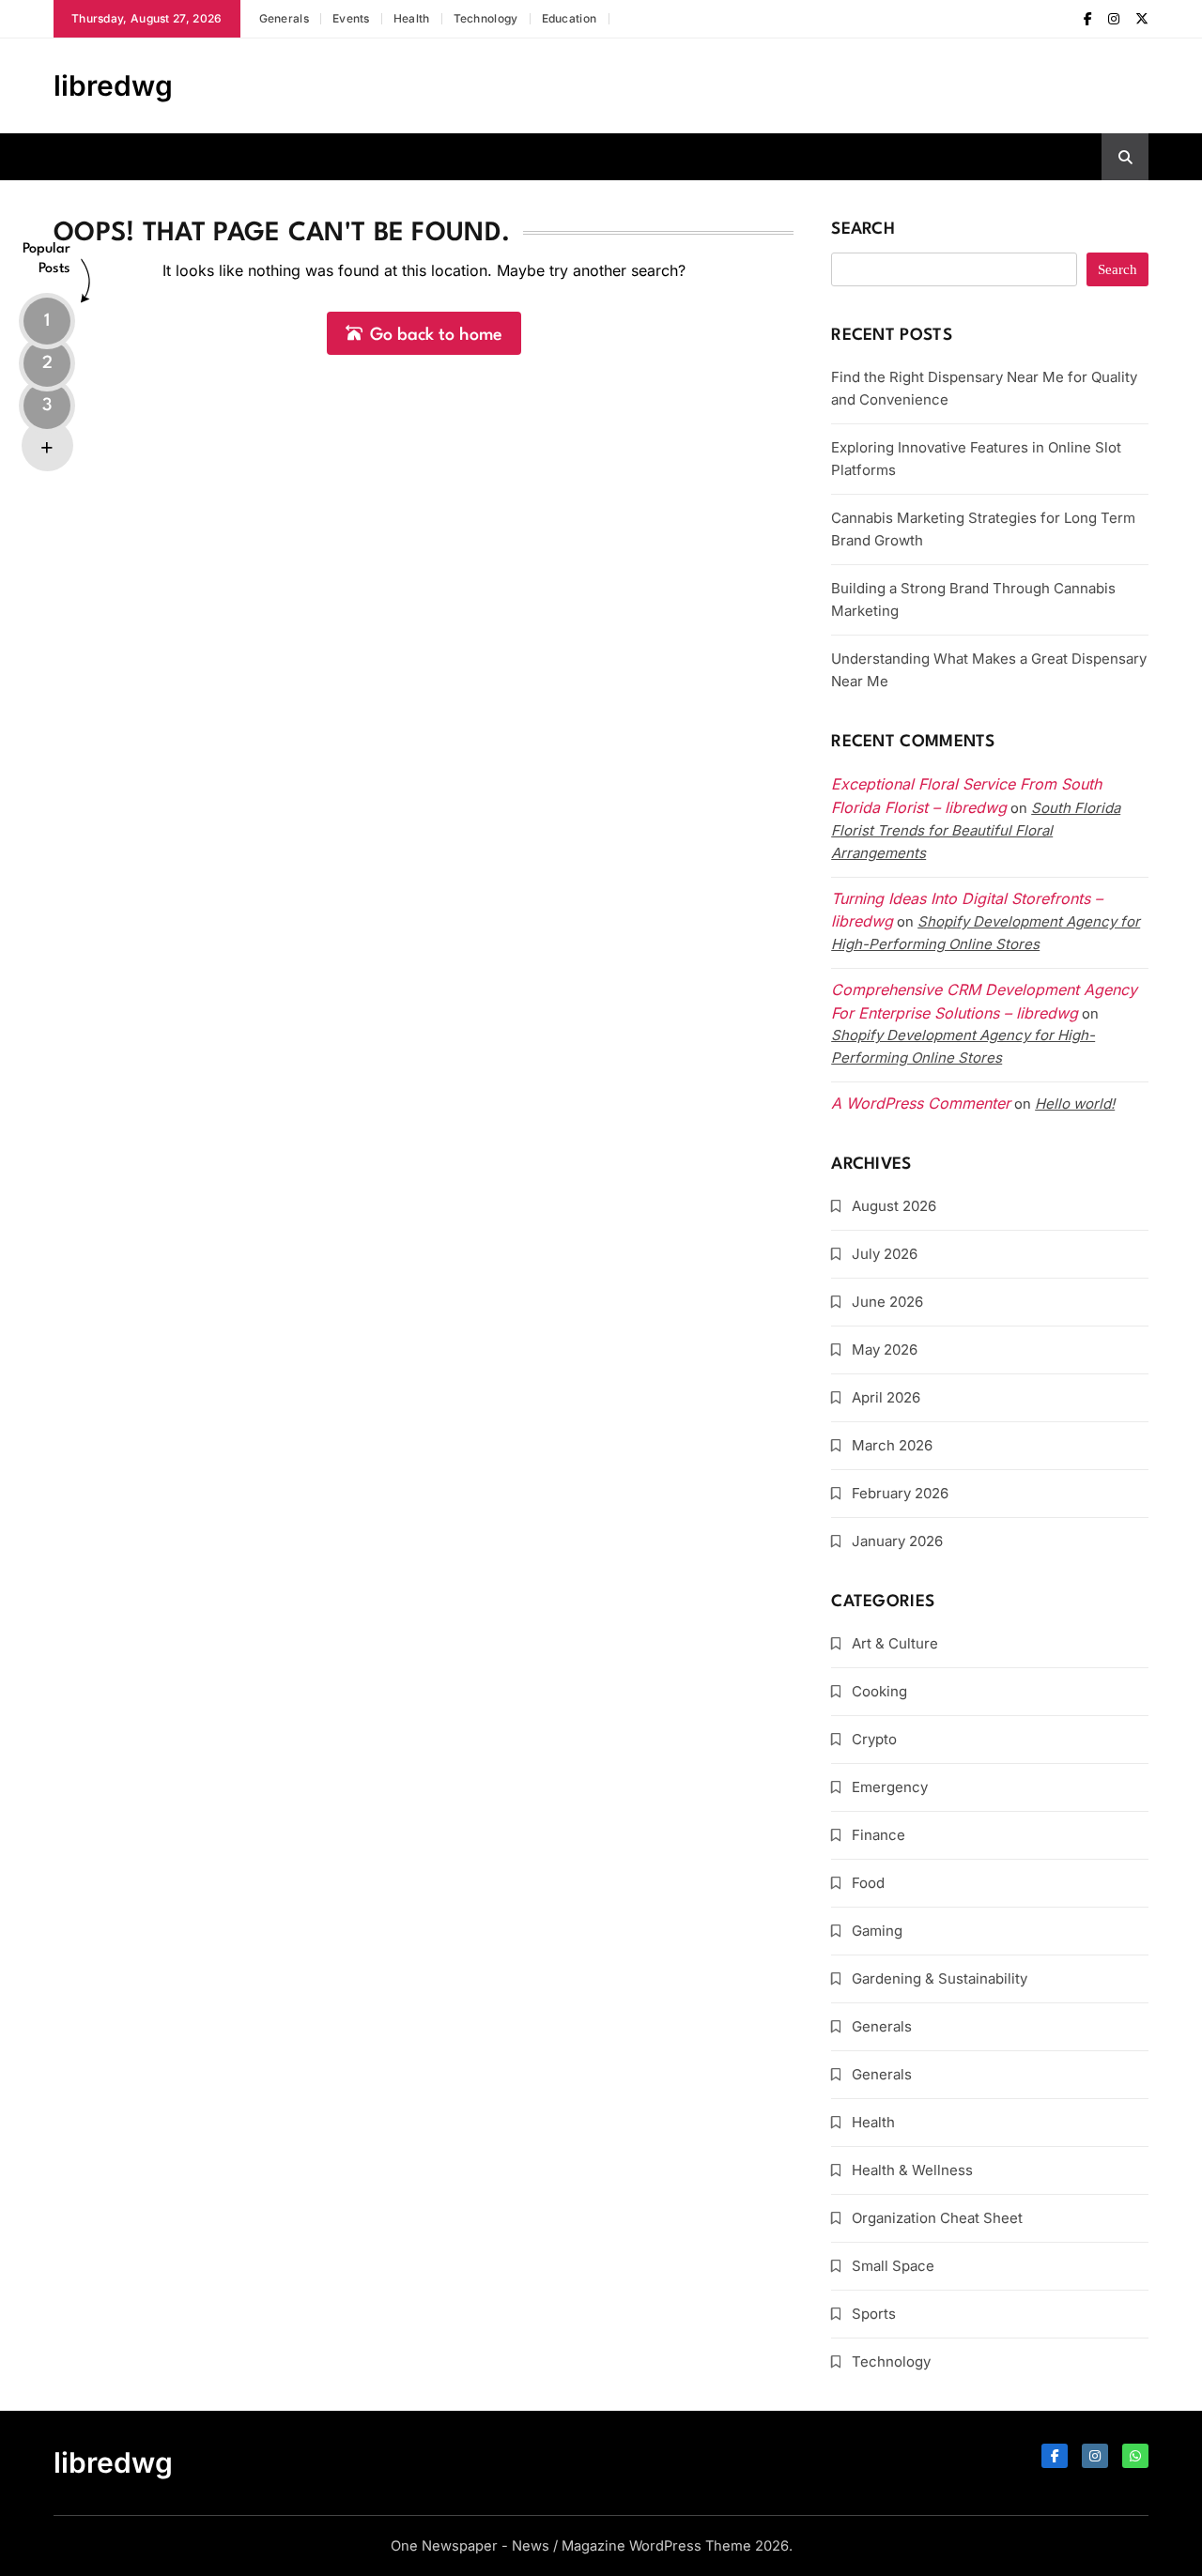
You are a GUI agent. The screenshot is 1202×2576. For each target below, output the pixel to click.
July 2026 (885, 1254)
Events (351, 18)
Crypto (874, 1739)
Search (863, 230)
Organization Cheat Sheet (937, 2218)
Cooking (879, 1691)
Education (570, 18)
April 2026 (886, 1397)
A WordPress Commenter (921, 1103)
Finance (878, 1835)
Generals (284, 18)
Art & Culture (895, 1643)
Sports (874, 2314)
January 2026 (897, 1541)
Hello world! (1075, 1104)
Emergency (890, 1787)
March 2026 (892, 1445)
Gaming (877, 1931)
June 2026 (887, 1302)
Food (868, 1883)
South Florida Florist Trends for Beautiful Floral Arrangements (976, 830)
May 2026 (885, 1349)
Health (412, 18)
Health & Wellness (912, 2170)
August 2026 (894, 1206)
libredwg (113, 85)
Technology (486, 18)
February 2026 (900, 1493)
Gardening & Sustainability (940, 1978)
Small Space (893, 2266)
